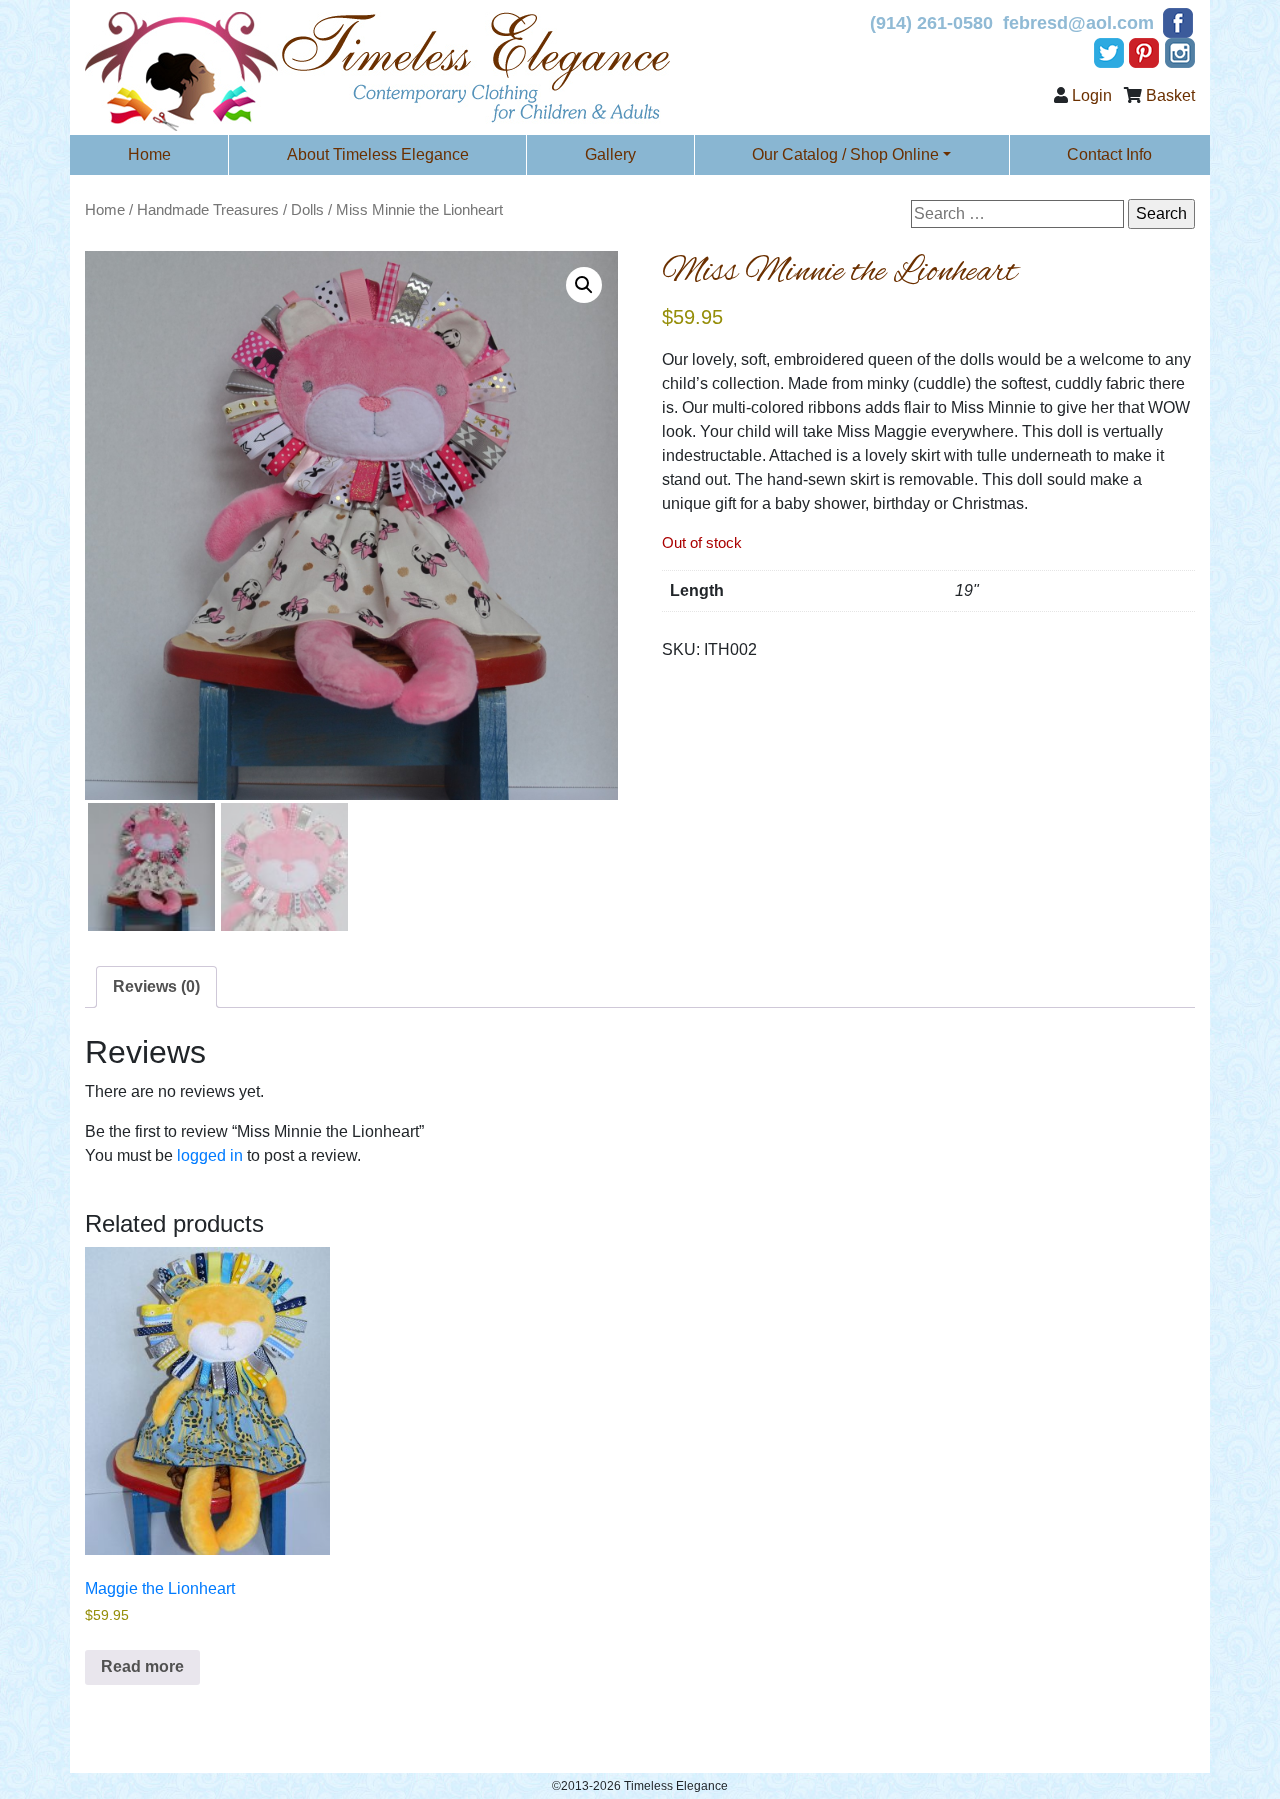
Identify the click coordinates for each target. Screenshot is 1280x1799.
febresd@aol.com (1078, 23)
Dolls (307, 210)
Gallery (610, 154)
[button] (584, 285)
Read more (142, 1666)
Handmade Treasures (208, 210)
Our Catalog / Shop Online (845, 154)
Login (1092, 95)
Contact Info (1109, 154)
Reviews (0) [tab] (156, 986)
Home (149, 154)
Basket (1170, 95)
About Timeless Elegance (378, 154)
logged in (210, 1155)
